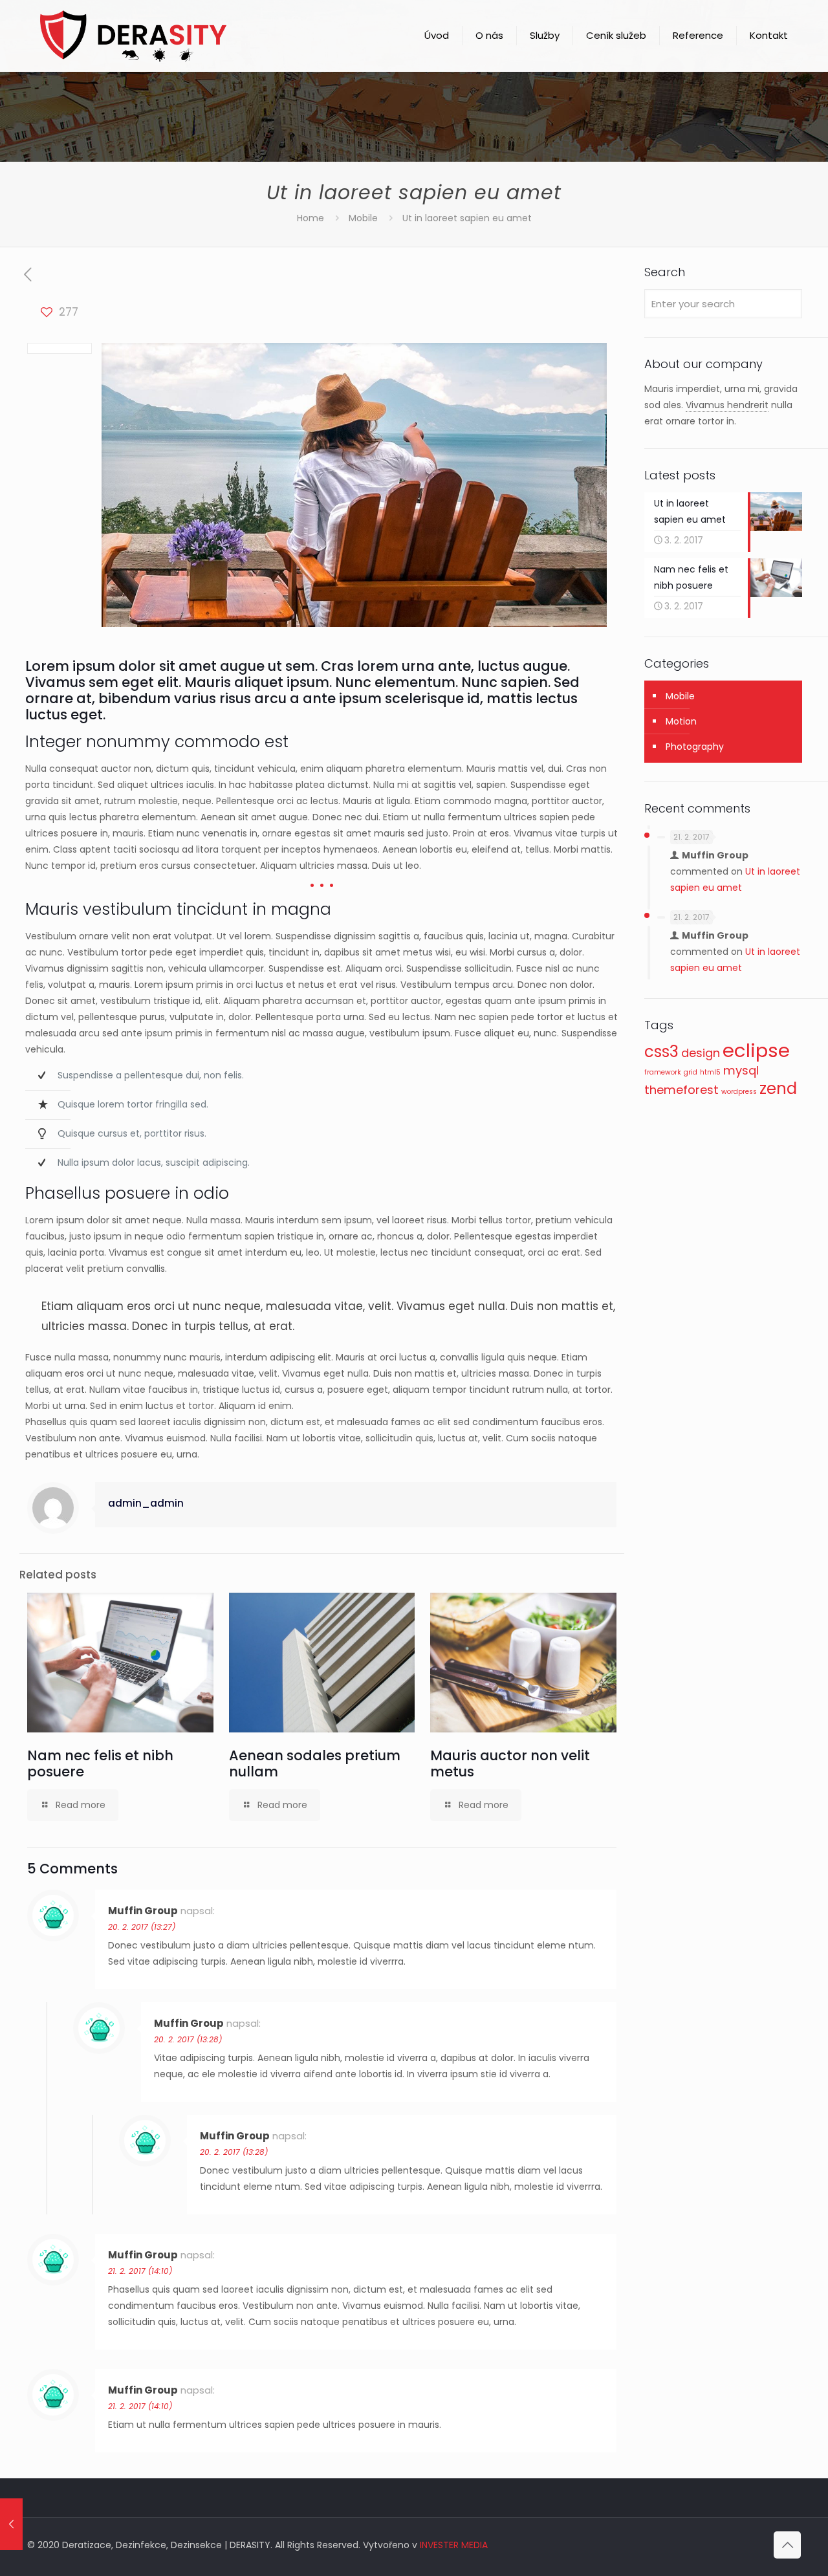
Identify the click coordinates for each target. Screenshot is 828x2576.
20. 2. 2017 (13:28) (188, 2039)
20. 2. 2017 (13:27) (142, 1927)
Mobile (363, 218)
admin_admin (146, 1503)
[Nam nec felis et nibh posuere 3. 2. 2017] (11, 2524)
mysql (741, 1070)
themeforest (681, 1090)
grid (691, 1072)
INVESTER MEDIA (454, 2545)
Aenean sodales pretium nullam (315, 1763)
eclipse (756, 1050)
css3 (661, 1052)
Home (310, 218)
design (701, 1053)
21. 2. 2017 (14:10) (140, 2271)
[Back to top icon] (787, 2545)
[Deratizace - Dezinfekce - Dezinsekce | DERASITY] (133, 36)
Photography (695, 747)
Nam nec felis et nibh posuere (100, 1763)
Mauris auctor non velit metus (510, 1763)
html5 (710, 1072)
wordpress (739, 1092)
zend (778, 1088)
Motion (681, 721)
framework (663, 1072)
